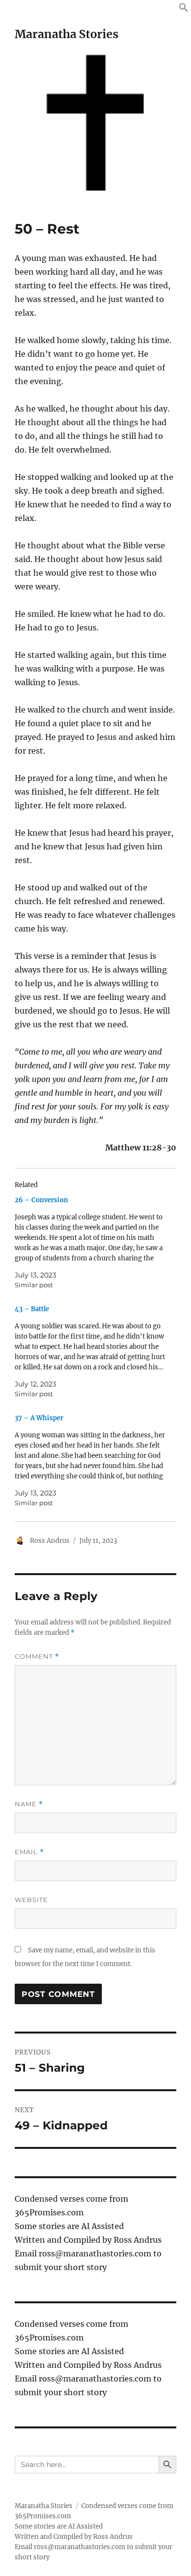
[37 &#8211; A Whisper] (91, 1461)
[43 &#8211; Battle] (91, 1352)
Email (29, 1852)
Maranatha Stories (67, 34)
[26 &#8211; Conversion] (91, 1243)
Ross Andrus (50, 1541)
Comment (37, 1656)
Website (31, 1900)
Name (29, 1804)
